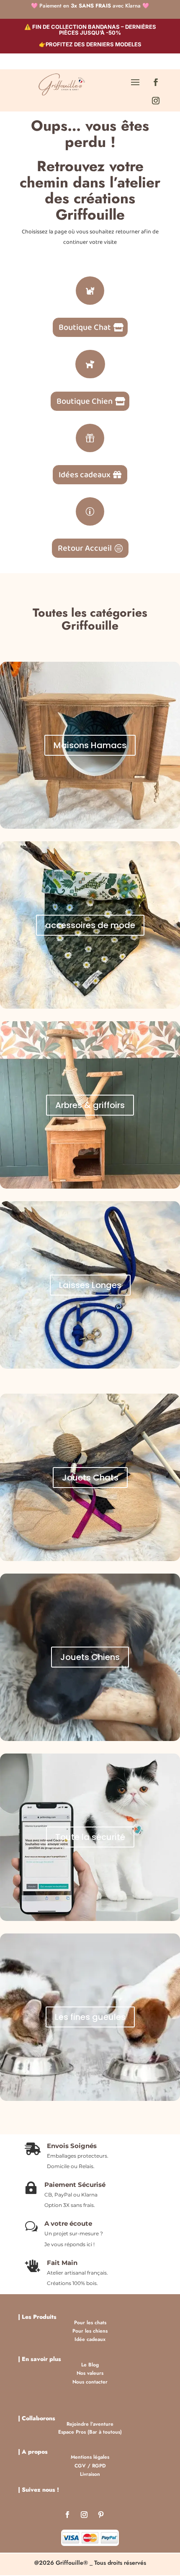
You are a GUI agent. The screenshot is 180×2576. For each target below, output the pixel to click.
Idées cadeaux (85, 475)
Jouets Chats (90, 1478)
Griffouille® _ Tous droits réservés (101, 2563)
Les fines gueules (90, 2017)
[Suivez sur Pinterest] (101, 2516)
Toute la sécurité (90, 1837)
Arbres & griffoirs (90, 1105)
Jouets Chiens (90, 1657)
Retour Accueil (85, 548)
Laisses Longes (90, 1285)
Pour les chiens (90, 2331)
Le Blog (90, 2365)
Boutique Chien (85, 401)
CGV (80, 2466)
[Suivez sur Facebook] (156, 82)
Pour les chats (90, 2323)
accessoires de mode (90, 925)
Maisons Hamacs (90, 745)
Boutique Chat (85, 327)
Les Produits (39, 2317)
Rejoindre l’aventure (90, 2424)
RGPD (99, 2466)
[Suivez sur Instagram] (156, 101)
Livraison (90, 2474)
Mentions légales (90, 2457)
